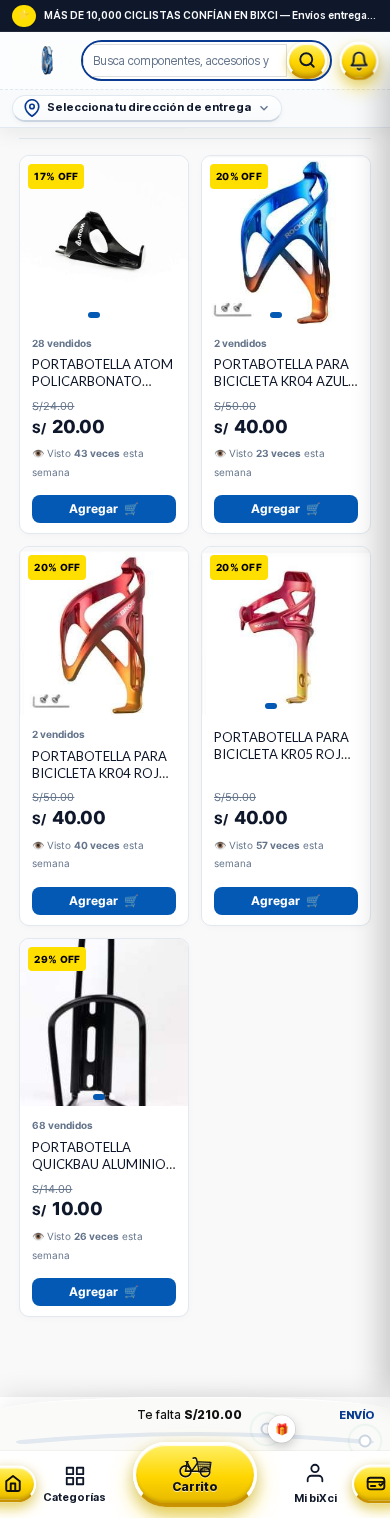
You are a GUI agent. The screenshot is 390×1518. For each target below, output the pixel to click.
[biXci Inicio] (47, 61)
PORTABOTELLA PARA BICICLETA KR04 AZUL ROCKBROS (281, 381)
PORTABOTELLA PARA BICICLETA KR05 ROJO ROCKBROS (283, 754)
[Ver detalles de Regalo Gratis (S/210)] (266, 1428)
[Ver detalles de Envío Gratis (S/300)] (365, 1440)
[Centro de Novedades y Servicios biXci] (359, 60)
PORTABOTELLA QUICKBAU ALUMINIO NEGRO (99, 1164)
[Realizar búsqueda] (307, 60)
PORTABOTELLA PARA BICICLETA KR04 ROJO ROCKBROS (101, 773)
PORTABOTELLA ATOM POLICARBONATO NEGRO (102, 381)
